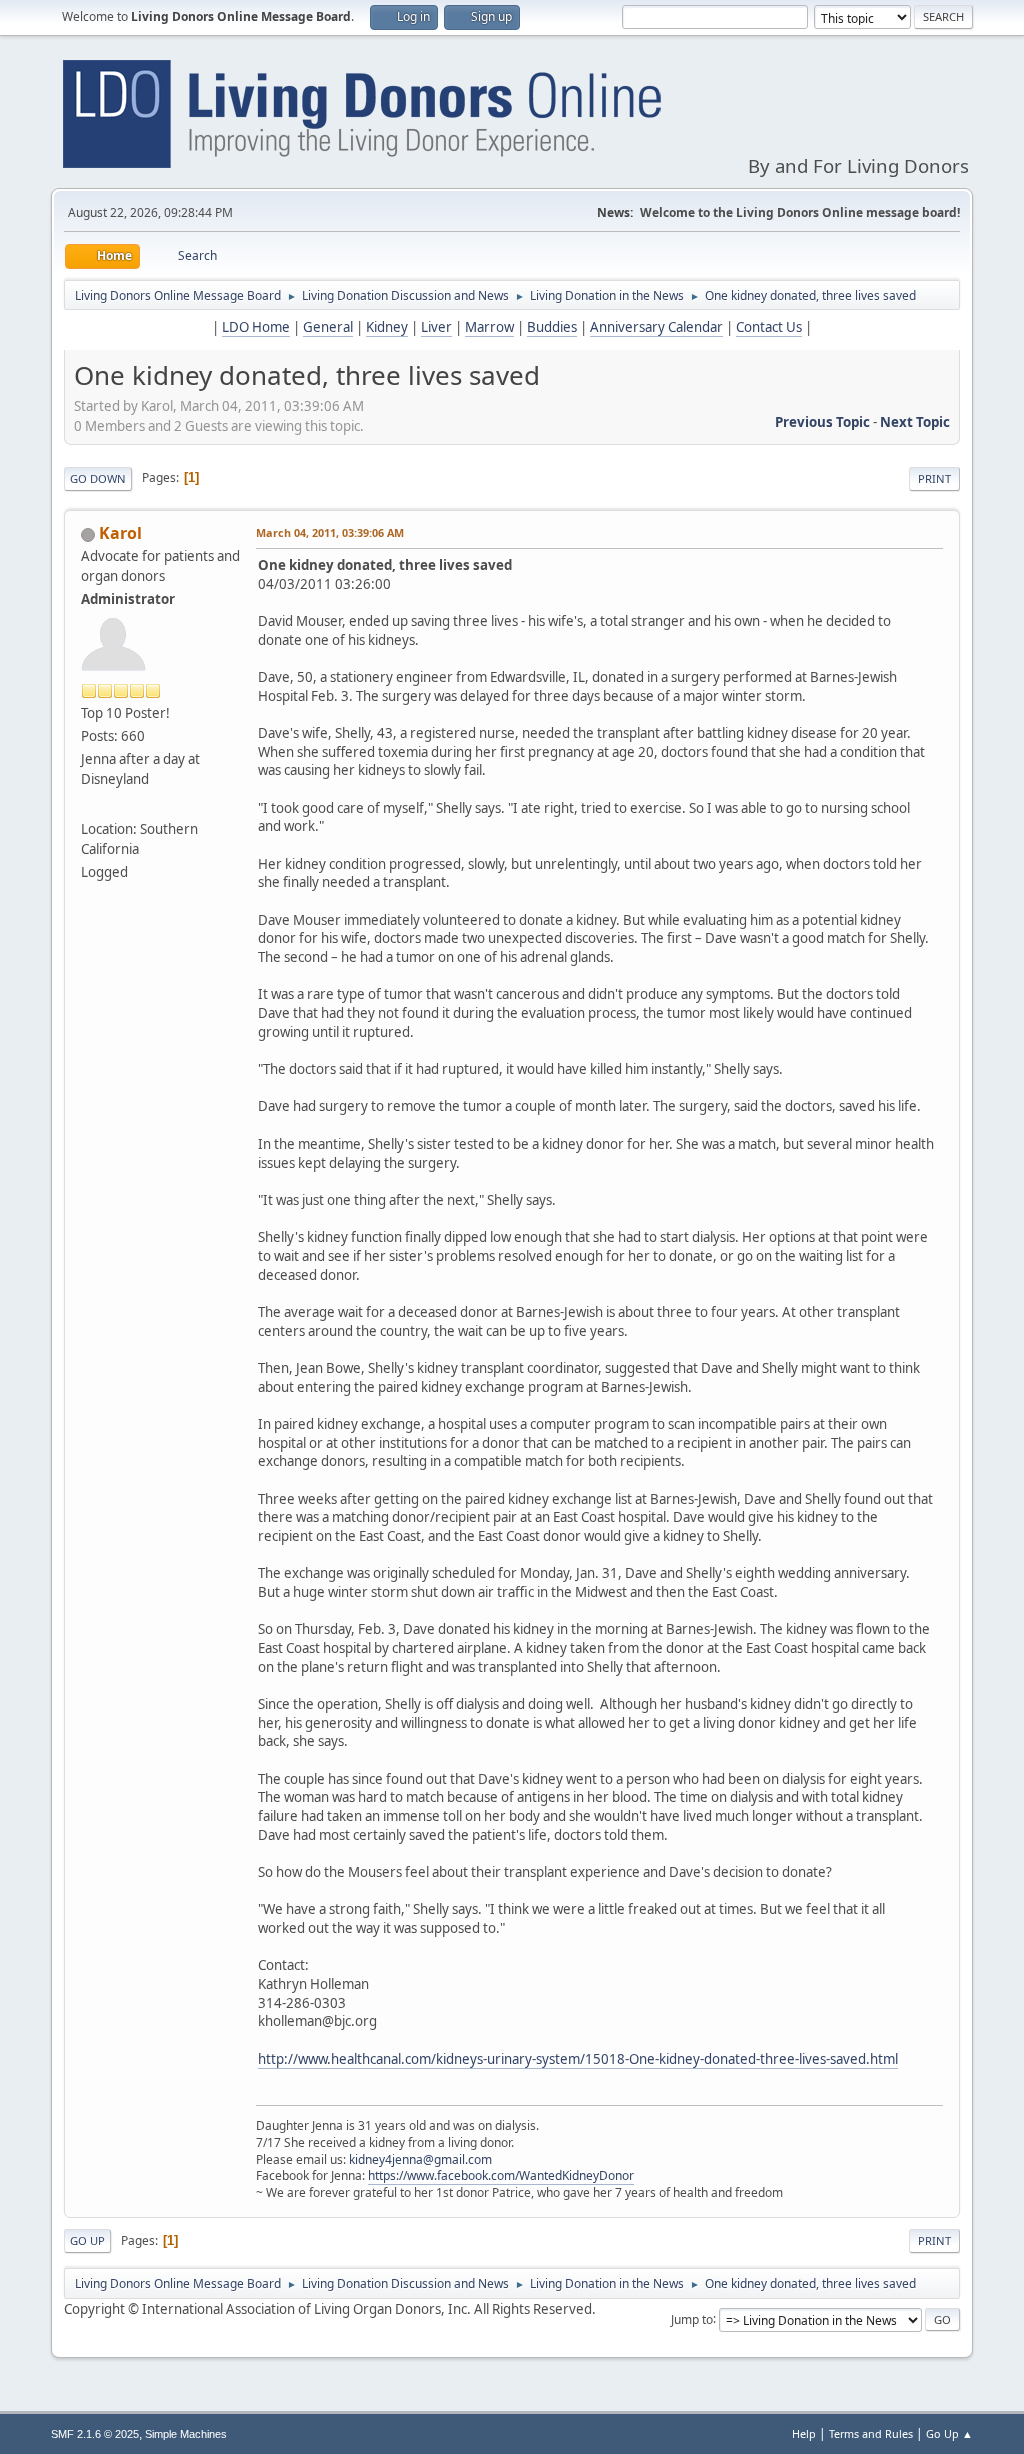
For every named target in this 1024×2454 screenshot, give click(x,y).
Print (934, 478)
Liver (436, 327)
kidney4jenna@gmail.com (420, 2159)
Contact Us (769, 327)
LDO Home (256, 327)
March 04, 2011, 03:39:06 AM (330, 532)
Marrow (489, 327)
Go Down (98, 478)
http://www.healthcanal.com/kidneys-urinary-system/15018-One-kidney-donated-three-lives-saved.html (578, 2059)
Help (804, 2433)
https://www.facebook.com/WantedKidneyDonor (501, 2175)
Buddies (552, 327)
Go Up (87, 2240)
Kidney (387, 327)
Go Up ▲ (949, 2433)
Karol (120, 533)
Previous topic (822, 422)
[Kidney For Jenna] (89, 805)
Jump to (692, 2318)
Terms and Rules (871, 2433)
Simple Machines (186, 2434)
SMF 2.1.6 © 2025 (95, 2434)
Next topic (915, 422)
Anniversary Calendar (656, 327)
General (328, 327)
